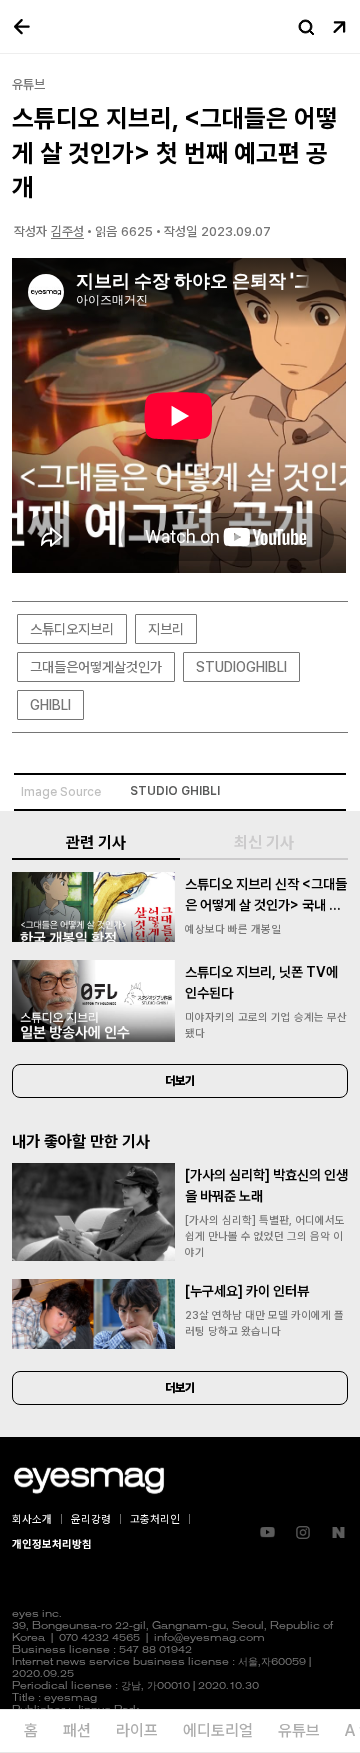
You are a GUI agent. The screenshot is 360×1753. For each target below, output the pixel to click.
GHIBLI (50, 705)
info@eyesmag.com (209, 1638)
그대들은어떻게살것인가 (96, 667)
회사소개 (32, 1519)
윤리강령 (91, 1519)
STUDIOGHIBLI (241, 667)
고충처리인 (155, 1519)
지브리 (166, 629)
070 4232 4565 (99, 1638)
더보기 (180, 1081)
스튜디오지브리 (72, 629)
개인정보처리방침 (52, 1544)
